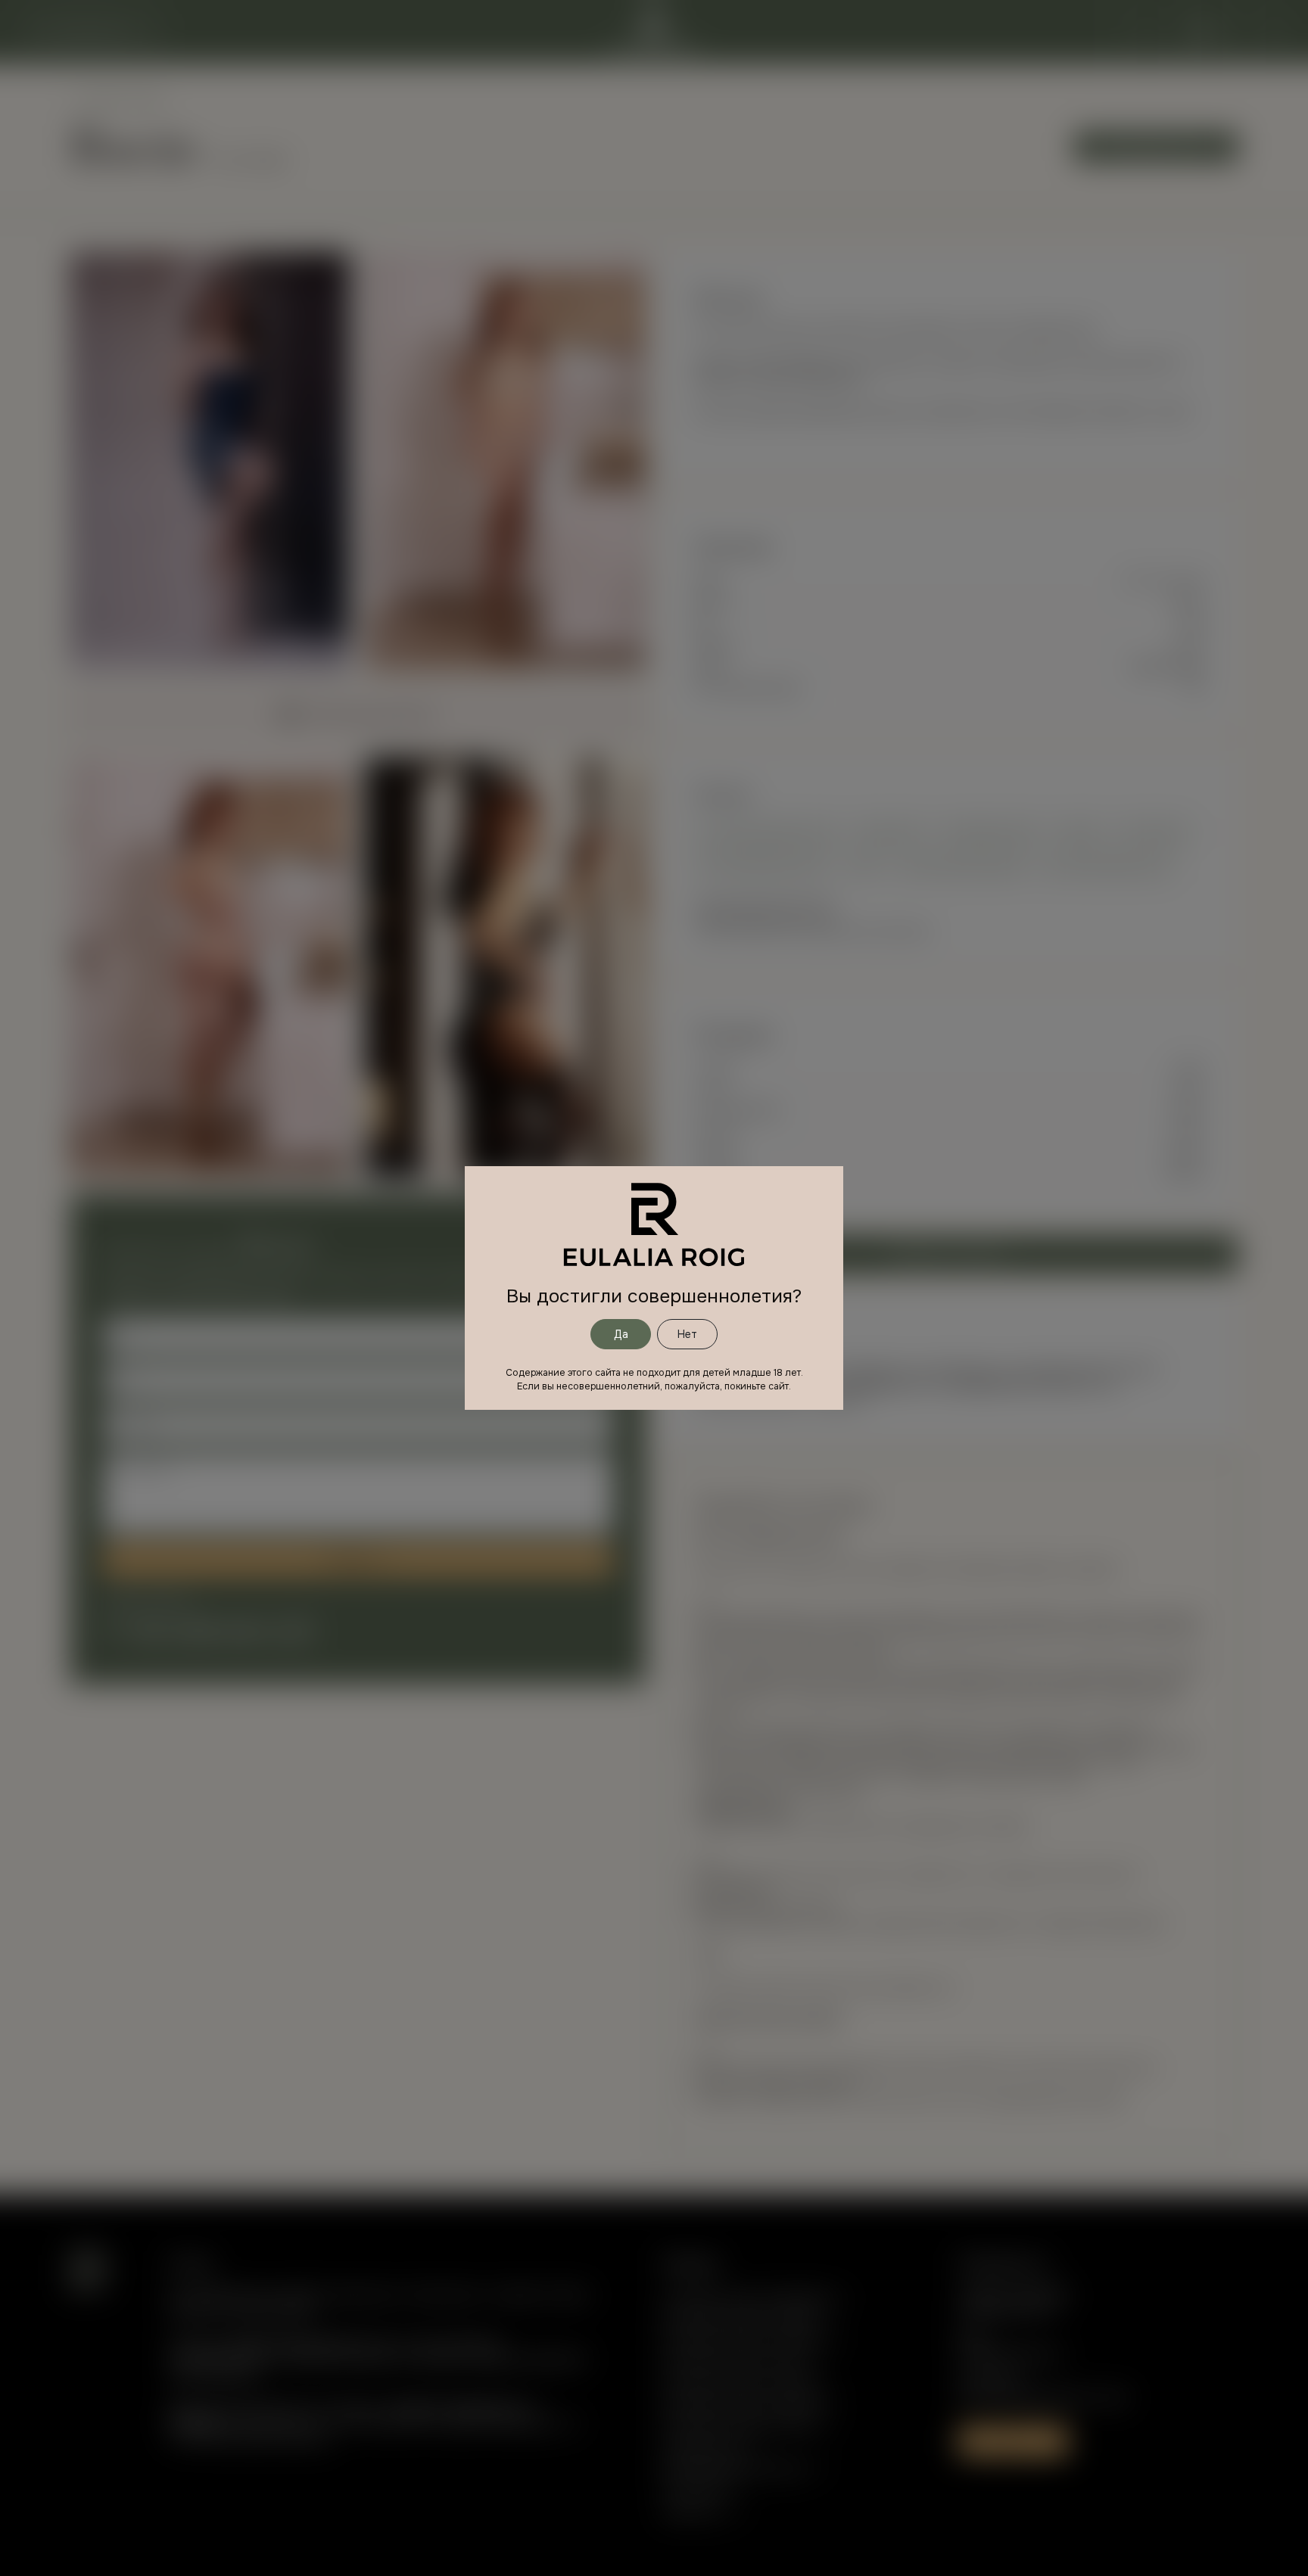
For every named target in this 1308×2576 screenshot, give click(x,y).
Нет (687, 1334)
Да (621, 1334)
